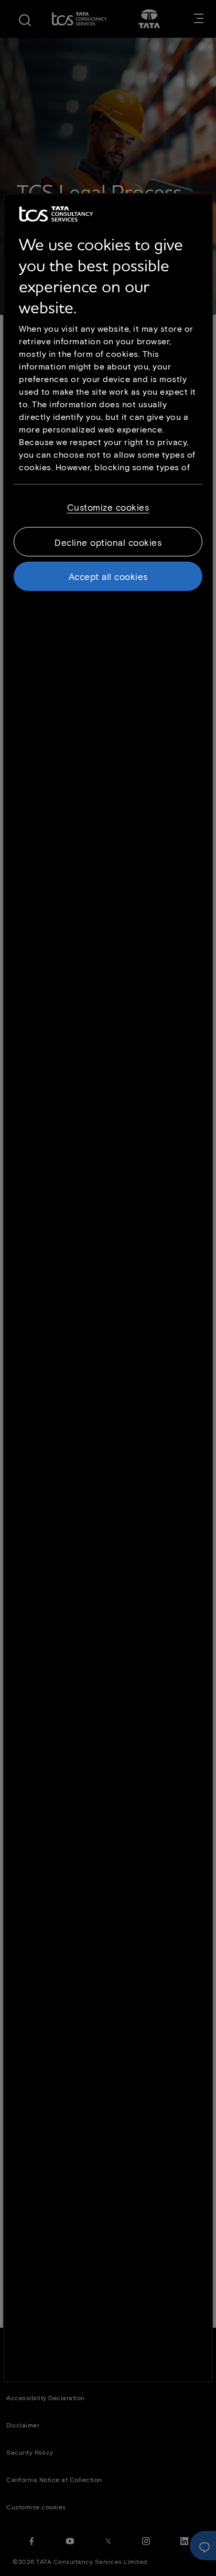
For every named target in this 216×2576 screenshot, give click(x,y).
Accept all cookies (108, 576)
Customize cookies (108, 507)
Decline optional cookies (108, 542)
